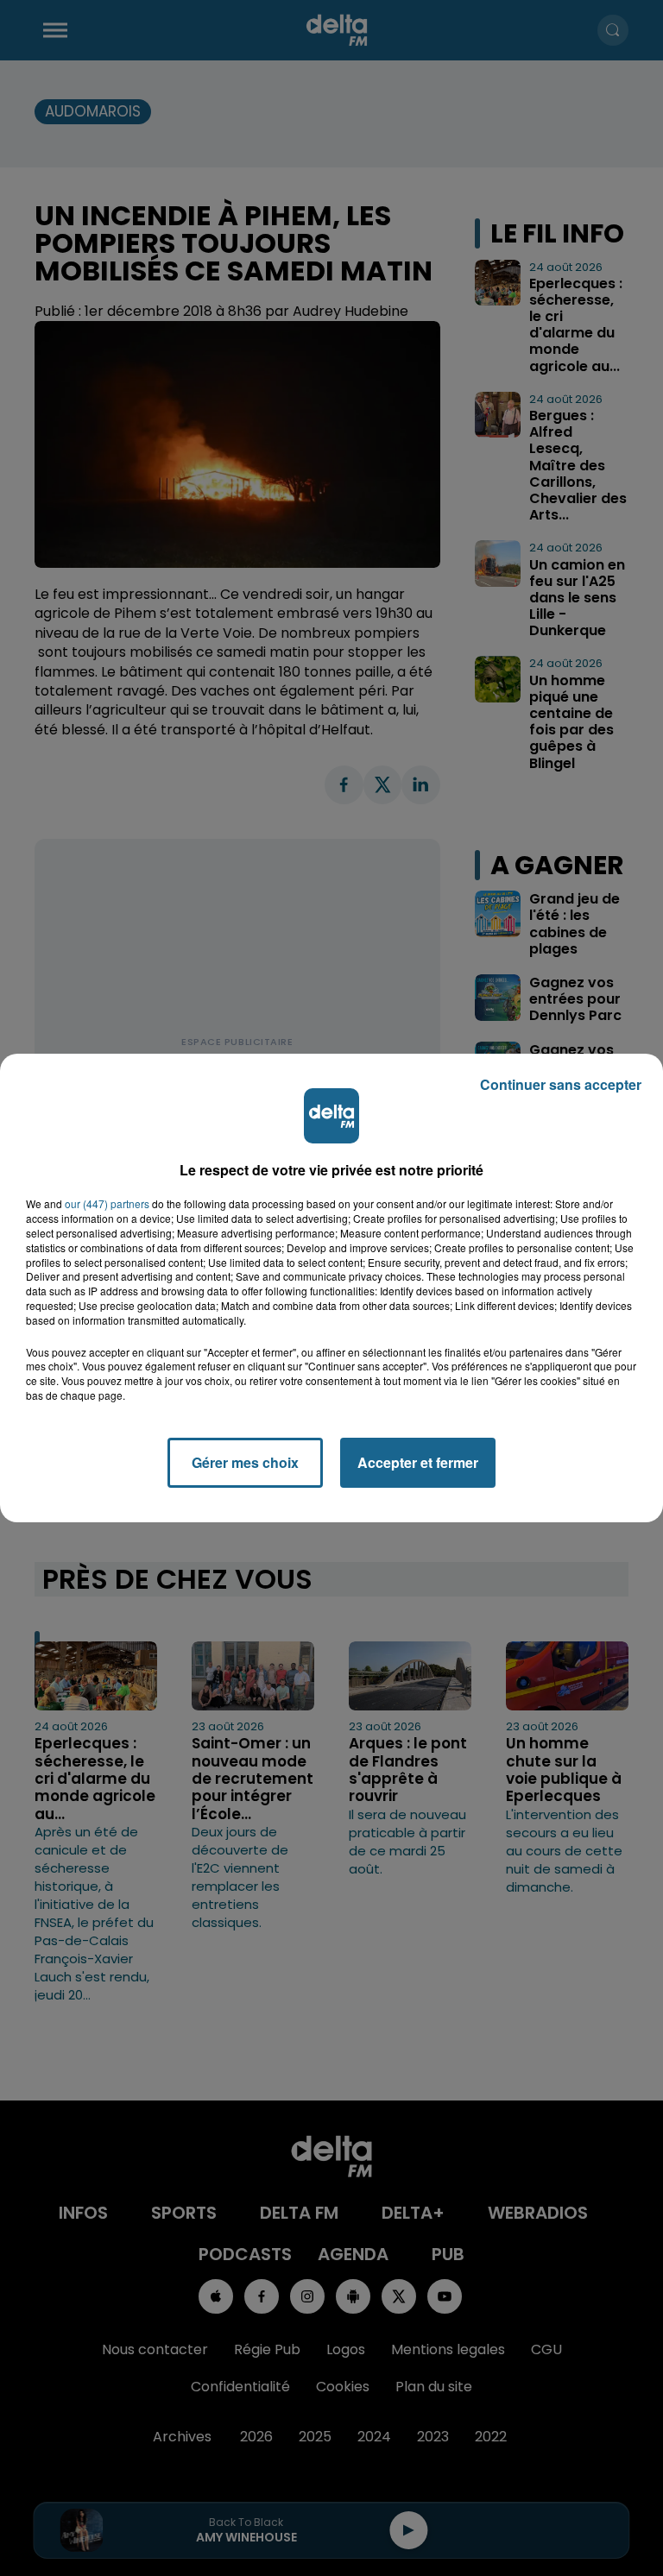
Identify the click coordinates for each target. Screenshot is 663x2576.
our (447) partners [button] (107, 1204)
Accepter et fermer (418, 1462)
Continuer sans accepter (561, 1084)
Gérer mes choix (245, 1462)
